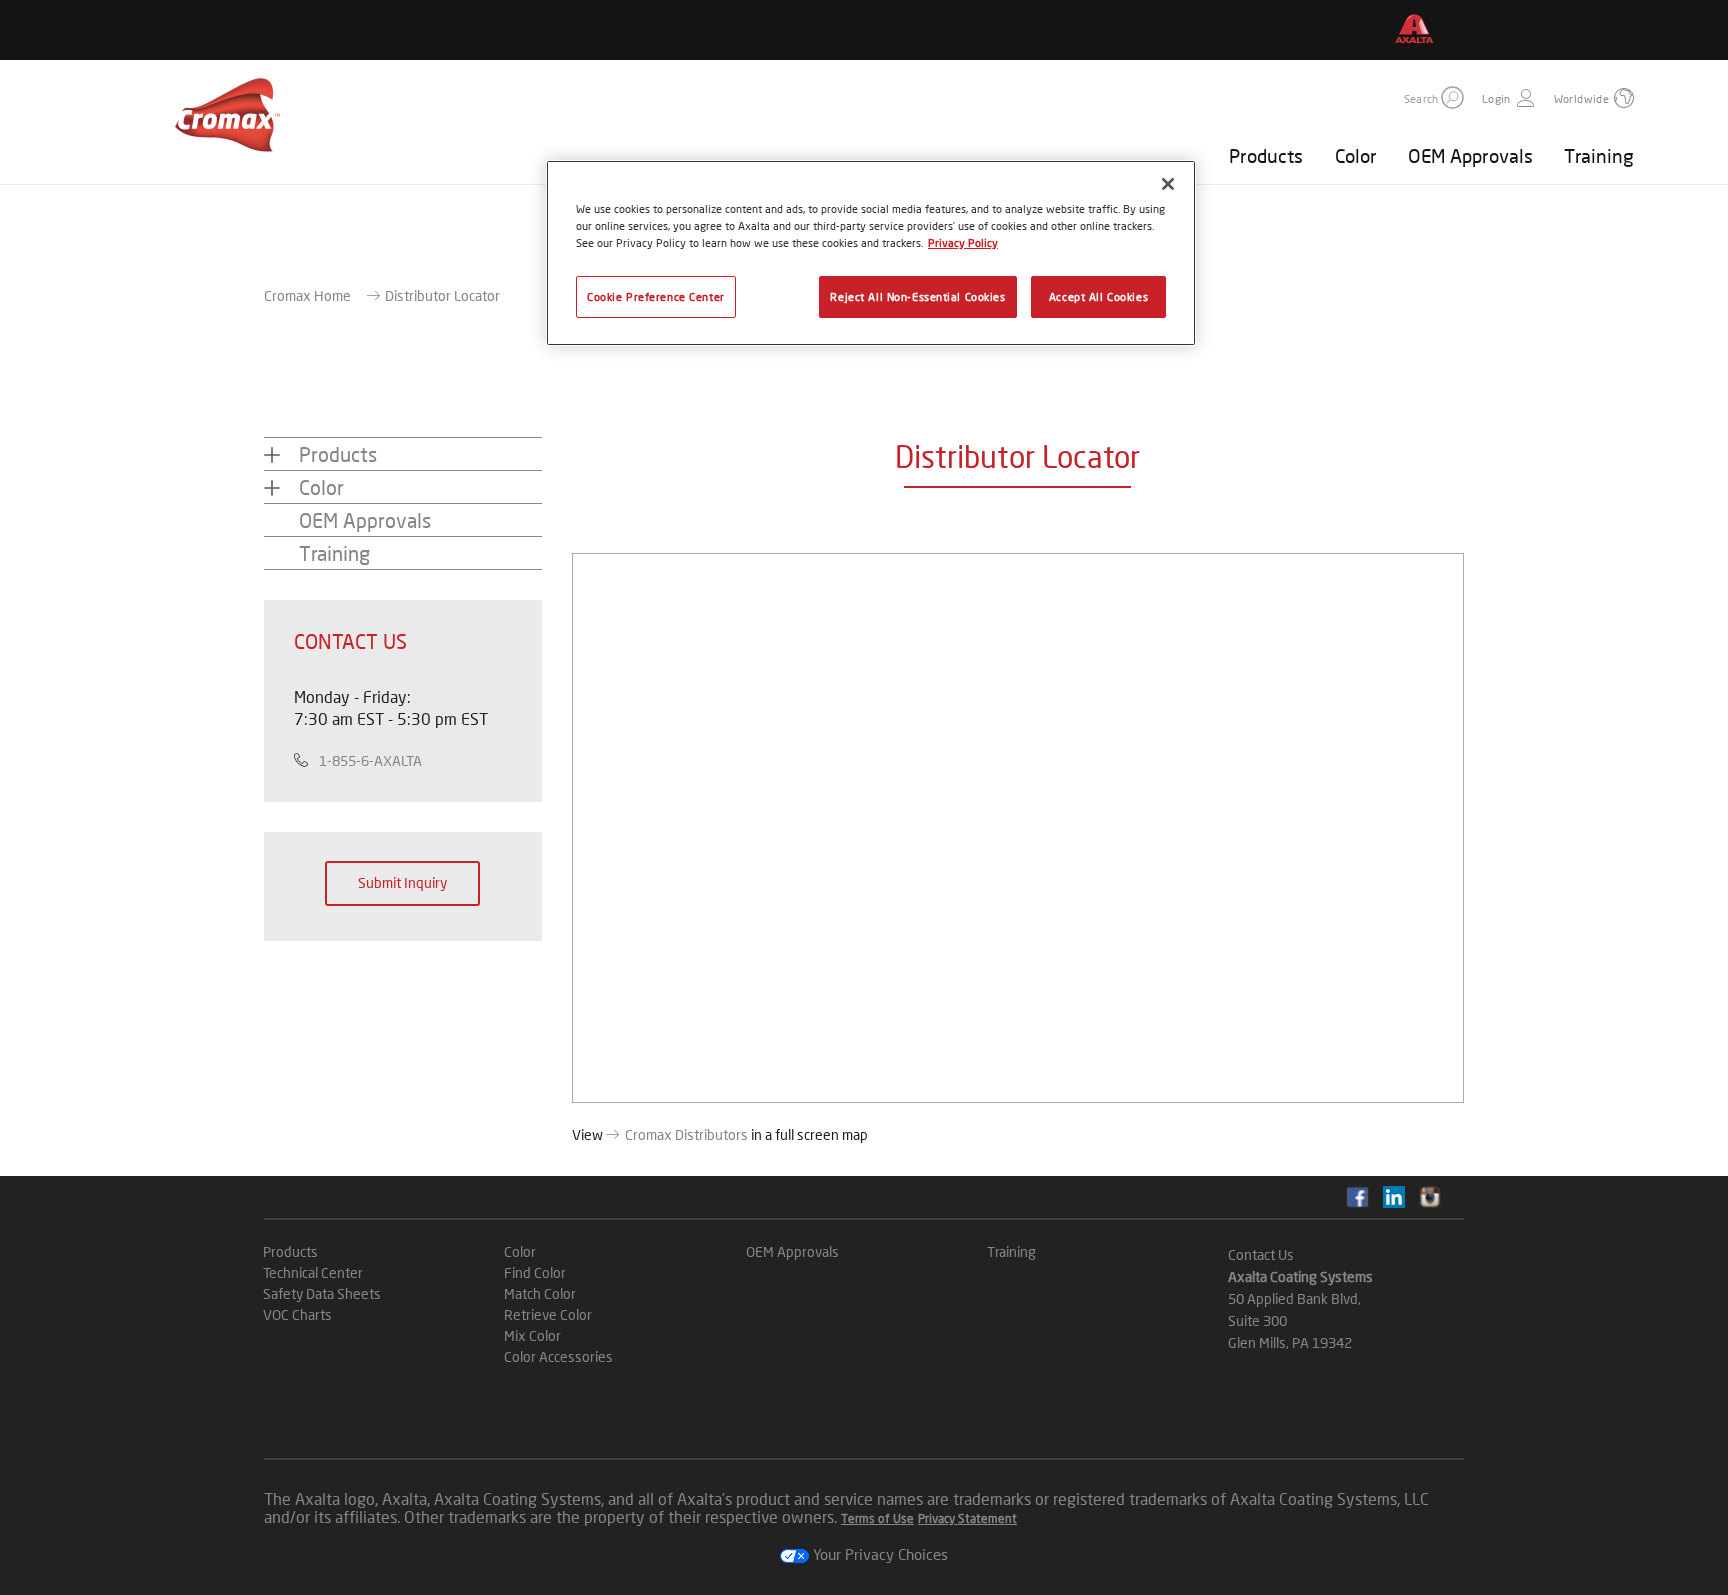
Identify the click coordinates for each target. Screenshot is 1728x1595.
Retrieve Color (548, 1314)
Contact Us (1261, 1254)
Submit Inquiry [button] (402, 882)
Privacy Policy (963, 242)
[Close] (1168, 184)
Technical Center (313, 1272)
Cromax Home (307, 295)
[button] (1452, 97)
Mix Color (532, 1335)
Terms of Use (877, 1518)
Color (1356, 155)
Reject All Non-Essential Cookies (917, 296)
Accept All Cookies (1098, 296)
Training (1599, 155)
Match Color (540, 1293)
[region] (871, 253)
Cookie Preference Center (656, 296)
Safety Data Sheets (322, 1293)
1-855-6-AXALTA (370, 760)
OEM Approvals (1470, 155)
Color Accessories (558, 1356)
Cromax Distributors (686, 1135)
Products (1266, 155)
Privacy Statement (967, 1518)
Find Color (535, 1272)
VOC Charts (297, 1314)
